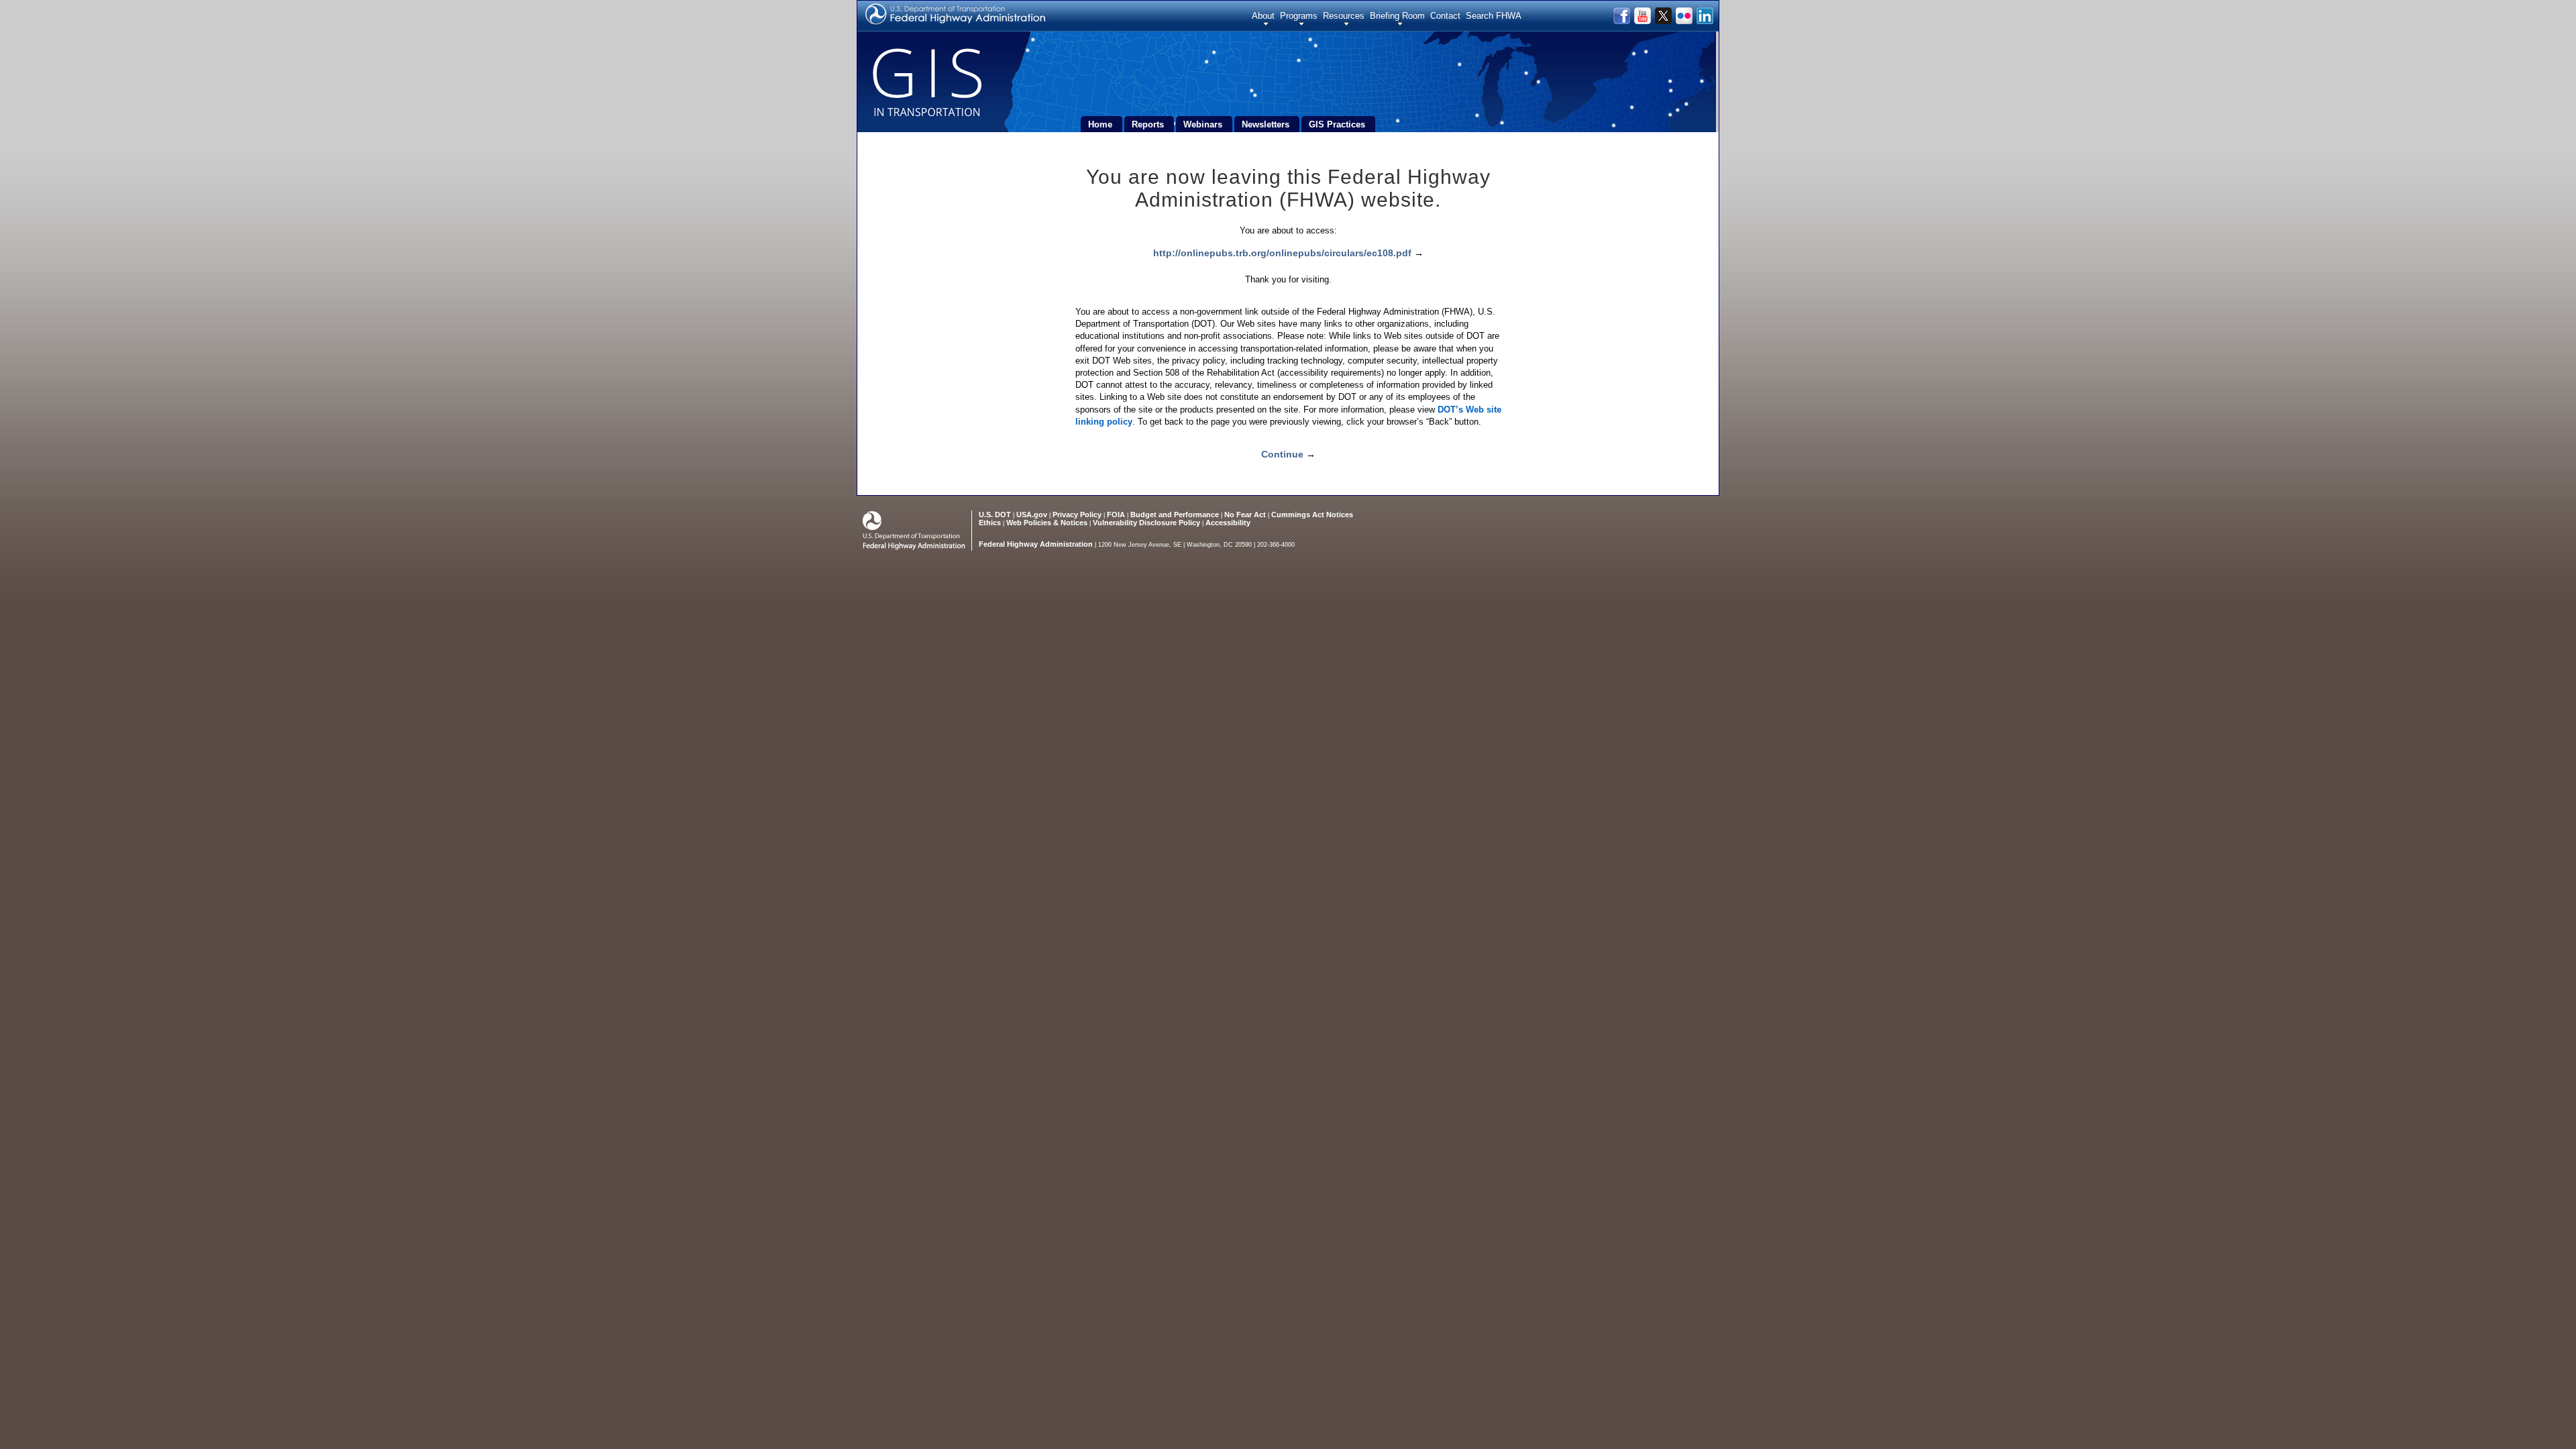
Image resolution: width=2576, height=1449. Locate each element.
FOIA (1116, 515)
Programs (1299, 16)
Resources (1344, 16)
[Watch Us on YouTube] (1643, 21)
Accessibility (1228, 523)
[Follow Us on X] (1664, 21)
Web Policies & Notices (1047, 523)
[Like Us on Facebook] (1622, 21)
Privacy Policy (1077, 515)
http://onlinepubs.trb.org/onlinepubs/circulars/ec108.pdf (1282, 253)
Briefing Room (1397, 16)
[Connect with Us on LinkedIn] (1704, 21)
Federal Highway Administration (1036, 544)
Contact (1445, 16)
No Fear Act (1245, 515)
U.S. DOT (995, 515)
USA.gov (1032, 515)
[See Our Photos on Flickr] (1685, 21)
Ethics (990, 523)
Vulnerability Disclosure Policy (1146, 523)
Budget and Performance (1175, 515)
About (1263, 16)
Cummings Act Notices (1312, 515)
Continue (1282, 454)
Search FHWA (1494, 16)
